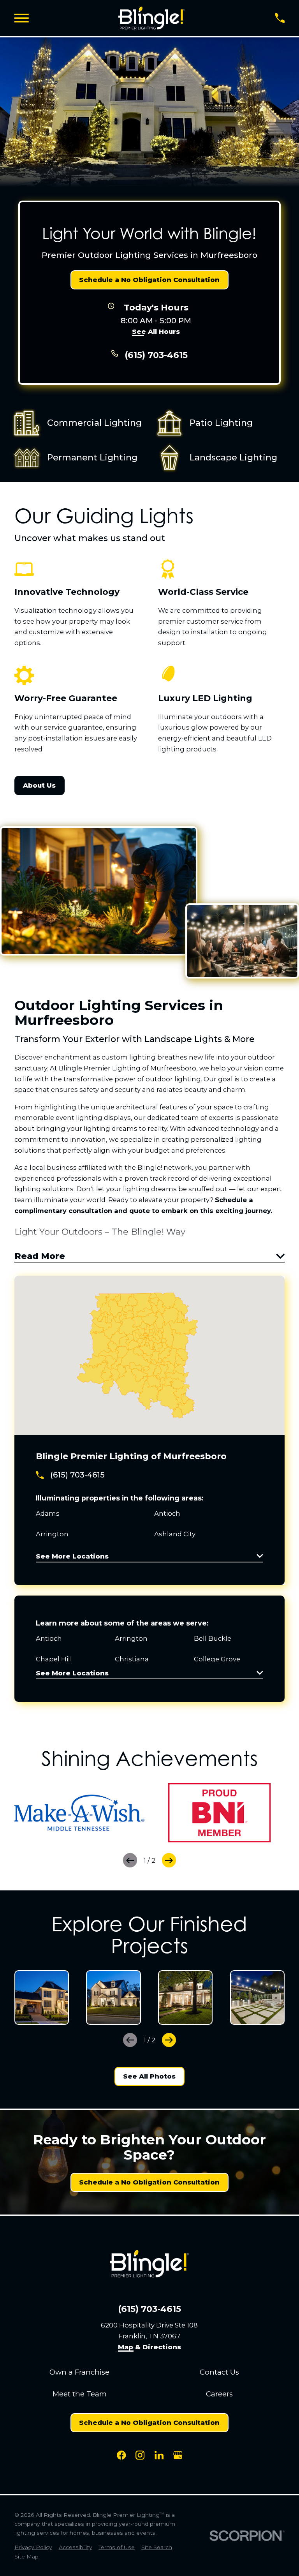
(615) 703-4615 (156, 355)
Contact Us (219, 2372)
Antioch (49, 1638)
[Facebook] (121, 2455)
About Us (39, 785)
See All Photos (149, 2076)
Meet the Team (80, 2394)
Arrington (131, 1638)
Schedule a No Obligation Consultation (149, 280)
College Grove (217, 1659)
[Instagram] (140, 2455)
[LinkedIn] (159, 2455)
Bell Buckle (213, 1638)
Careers (219, 2394)
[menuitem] (33, 2547)
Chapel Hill (54, 1659)
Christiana (132, 1659)
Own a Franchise (79, 2372)
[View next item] (169, 1860)
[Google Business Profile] (178, 2455)
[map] (149, 1356)
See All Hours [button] (156, 332)
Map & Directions (149, 2347)
